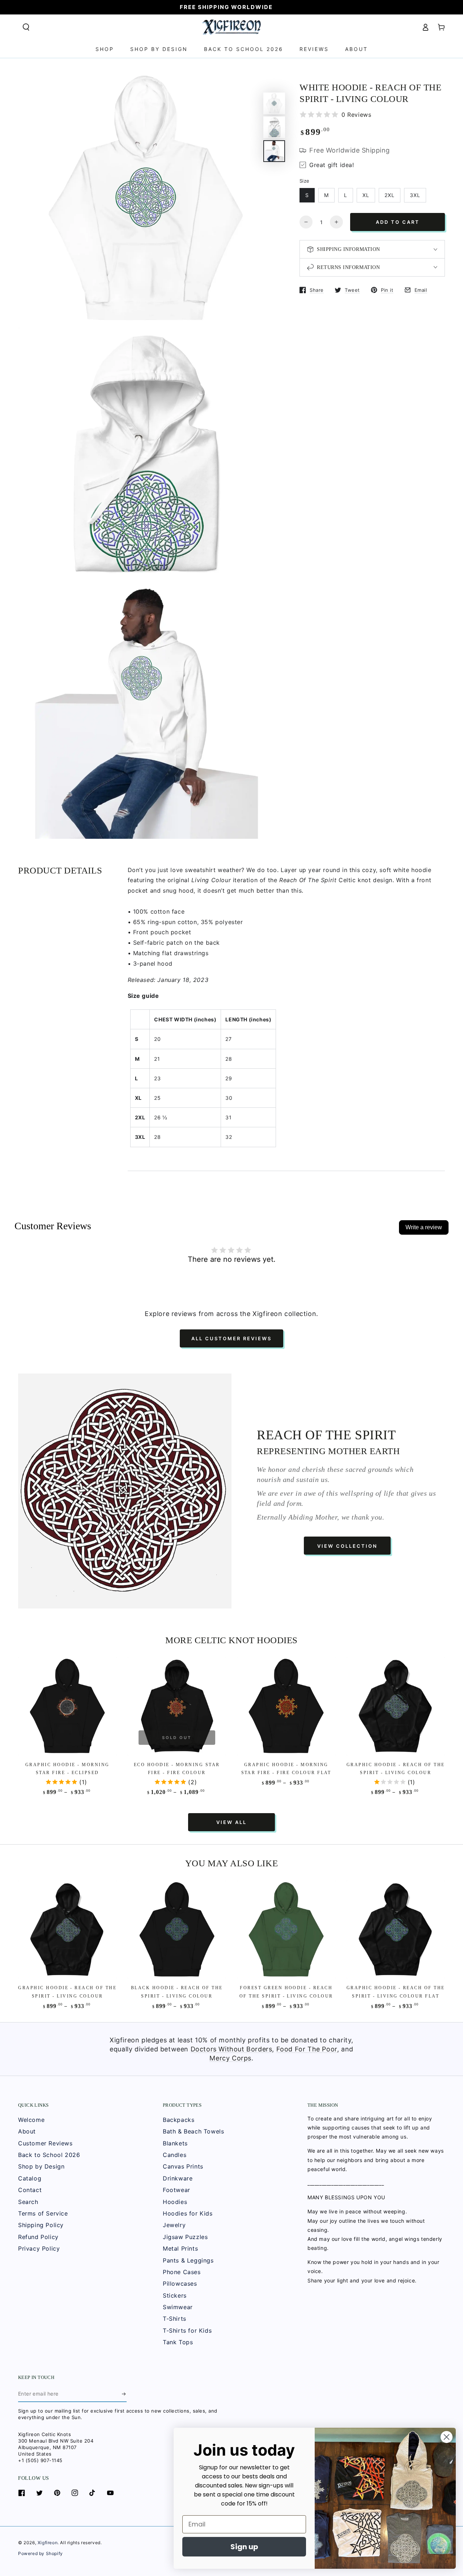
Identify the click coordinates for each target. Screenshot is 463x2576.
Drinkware (178, 2178)
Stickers (175, 2295)
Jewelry (174, 2225)
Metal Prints (180, 2248)
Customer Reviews (45, 2143)
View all (231, 1822)
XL (366, 195)
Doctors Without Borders (231, 2049)
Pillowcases (180, 2284)
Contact (30, 2190)
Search (28, 2202)
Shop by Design (41, 2166)
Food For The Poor (307, 2049)
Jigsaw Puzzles (185, 2237)
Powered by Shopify (41, 2553)
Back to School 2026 (49, 2155)
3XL (415, 195)
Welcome (31, 2120)
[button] (26, 27)
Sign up (244, 2547)
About (27, 2131)
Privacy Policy (39, 2248)
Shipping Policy (41, 2225)
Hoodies (175, 2202)
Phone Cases (182, 2272)
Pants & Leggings (188, 2260)
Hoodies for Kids (188, 2213)
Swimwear (178, 2307)
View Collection (347, 1546)
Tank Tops (178, 2342)
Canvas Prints (183, 2166)
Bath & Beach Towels (193, 2131)
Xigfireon (48, 2543)
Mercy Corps (230, 2058)
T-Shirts (175, 2319)
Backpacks (179, 2120)
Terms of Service (43, 2213)
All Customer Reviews (231, 1338)
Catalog (30, 2178)
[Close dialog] (447, 2437)
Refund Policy (38, 2237)
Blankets (175, 2143)
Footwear (177, 2190)
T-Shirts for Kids (187, 2331)
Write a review (424, 1227)
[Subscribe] (124, 2394)
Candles (175, 2155)
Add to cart (398, 222)
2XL (390, 195)
